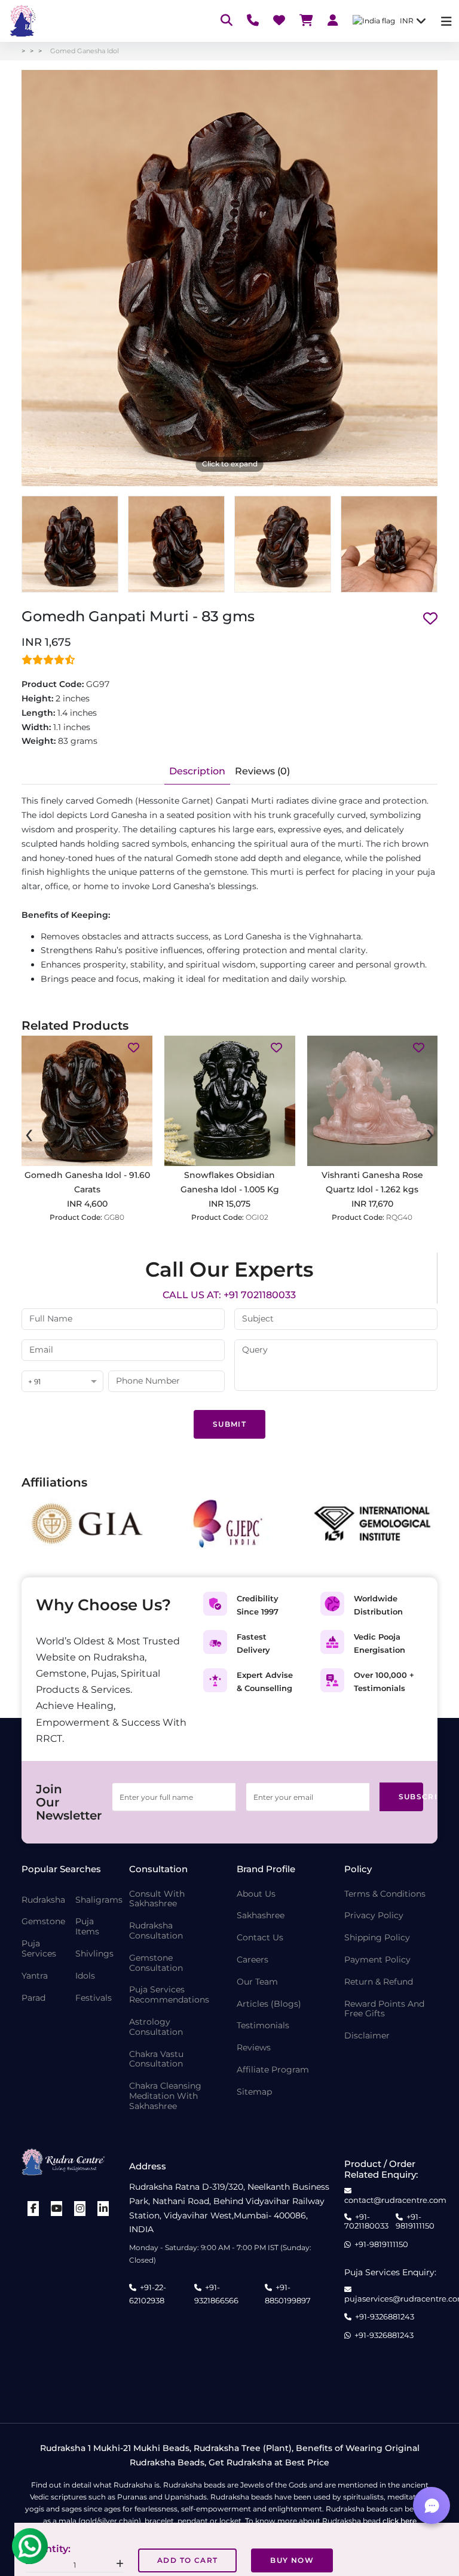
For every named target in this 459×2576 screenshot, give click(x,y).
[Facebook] (33, 2209)
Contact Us (260, 1938)
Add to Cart (187, 2560)
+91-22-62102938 (148, 2294)
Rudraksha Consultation (156, 1931)
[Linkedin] (103, 2209)
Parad (33, 1998)
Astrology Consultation (156, 2027)
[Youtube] (57, 2209)
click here (400, 2521)
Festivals (94, 1998)
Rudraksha (43, 1900)
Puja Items (87, 1927)
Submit (229, 1424)
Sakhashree (261, 1916)
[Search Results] (227, 21)
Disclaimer (367, 2036)
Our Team (257, 1982)
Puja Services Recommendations (169, 1995)
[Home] (22, 21)
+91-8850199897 (288, 2294)
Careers (253, 1960)
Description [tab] (197, 771)
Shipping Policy (377, 1938)
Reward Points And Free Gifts (384, 2009)
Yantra (35, 1976)
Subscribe (411, 1797)
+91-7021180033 (366, 2222)
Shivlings (94, 1954)
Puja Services (39, 1949)
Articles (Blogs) (269, 2004)
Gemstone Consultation (156, 1963)
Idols (85, 1976)
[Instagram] (80, 2209)
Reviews (254, 2048)
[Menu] (446, 21)
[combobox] (62, 1382)
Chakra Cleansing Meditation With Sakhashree (165, 2096)
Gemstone (43, 1922)
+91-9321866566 (216, 2294)
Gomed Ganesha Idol (85, 51)
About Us (256, 1894)
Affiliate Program (273, 2070)
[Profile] (333, 21)
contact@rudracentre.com (395, 2200)
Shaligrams (99, 1900)
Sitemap (254, 2092)
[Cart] (306, 21)
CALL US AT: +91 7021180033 (229, 1295)
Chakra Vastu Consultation (156, 2059)
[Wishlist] (279, 21)
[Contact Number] (253, 21)
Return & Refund (379, 1982)
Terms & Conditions (385, 1894)
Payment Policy (377, 1960)
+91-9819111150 (415, 2222)
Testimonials (263, 2026)
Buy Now (292, 2560)
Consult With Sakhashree (157, 1899)
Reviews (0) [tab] (262, 771)
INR (407, 21)
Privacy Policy (374, 1916)
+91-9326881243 (385, 2317)
